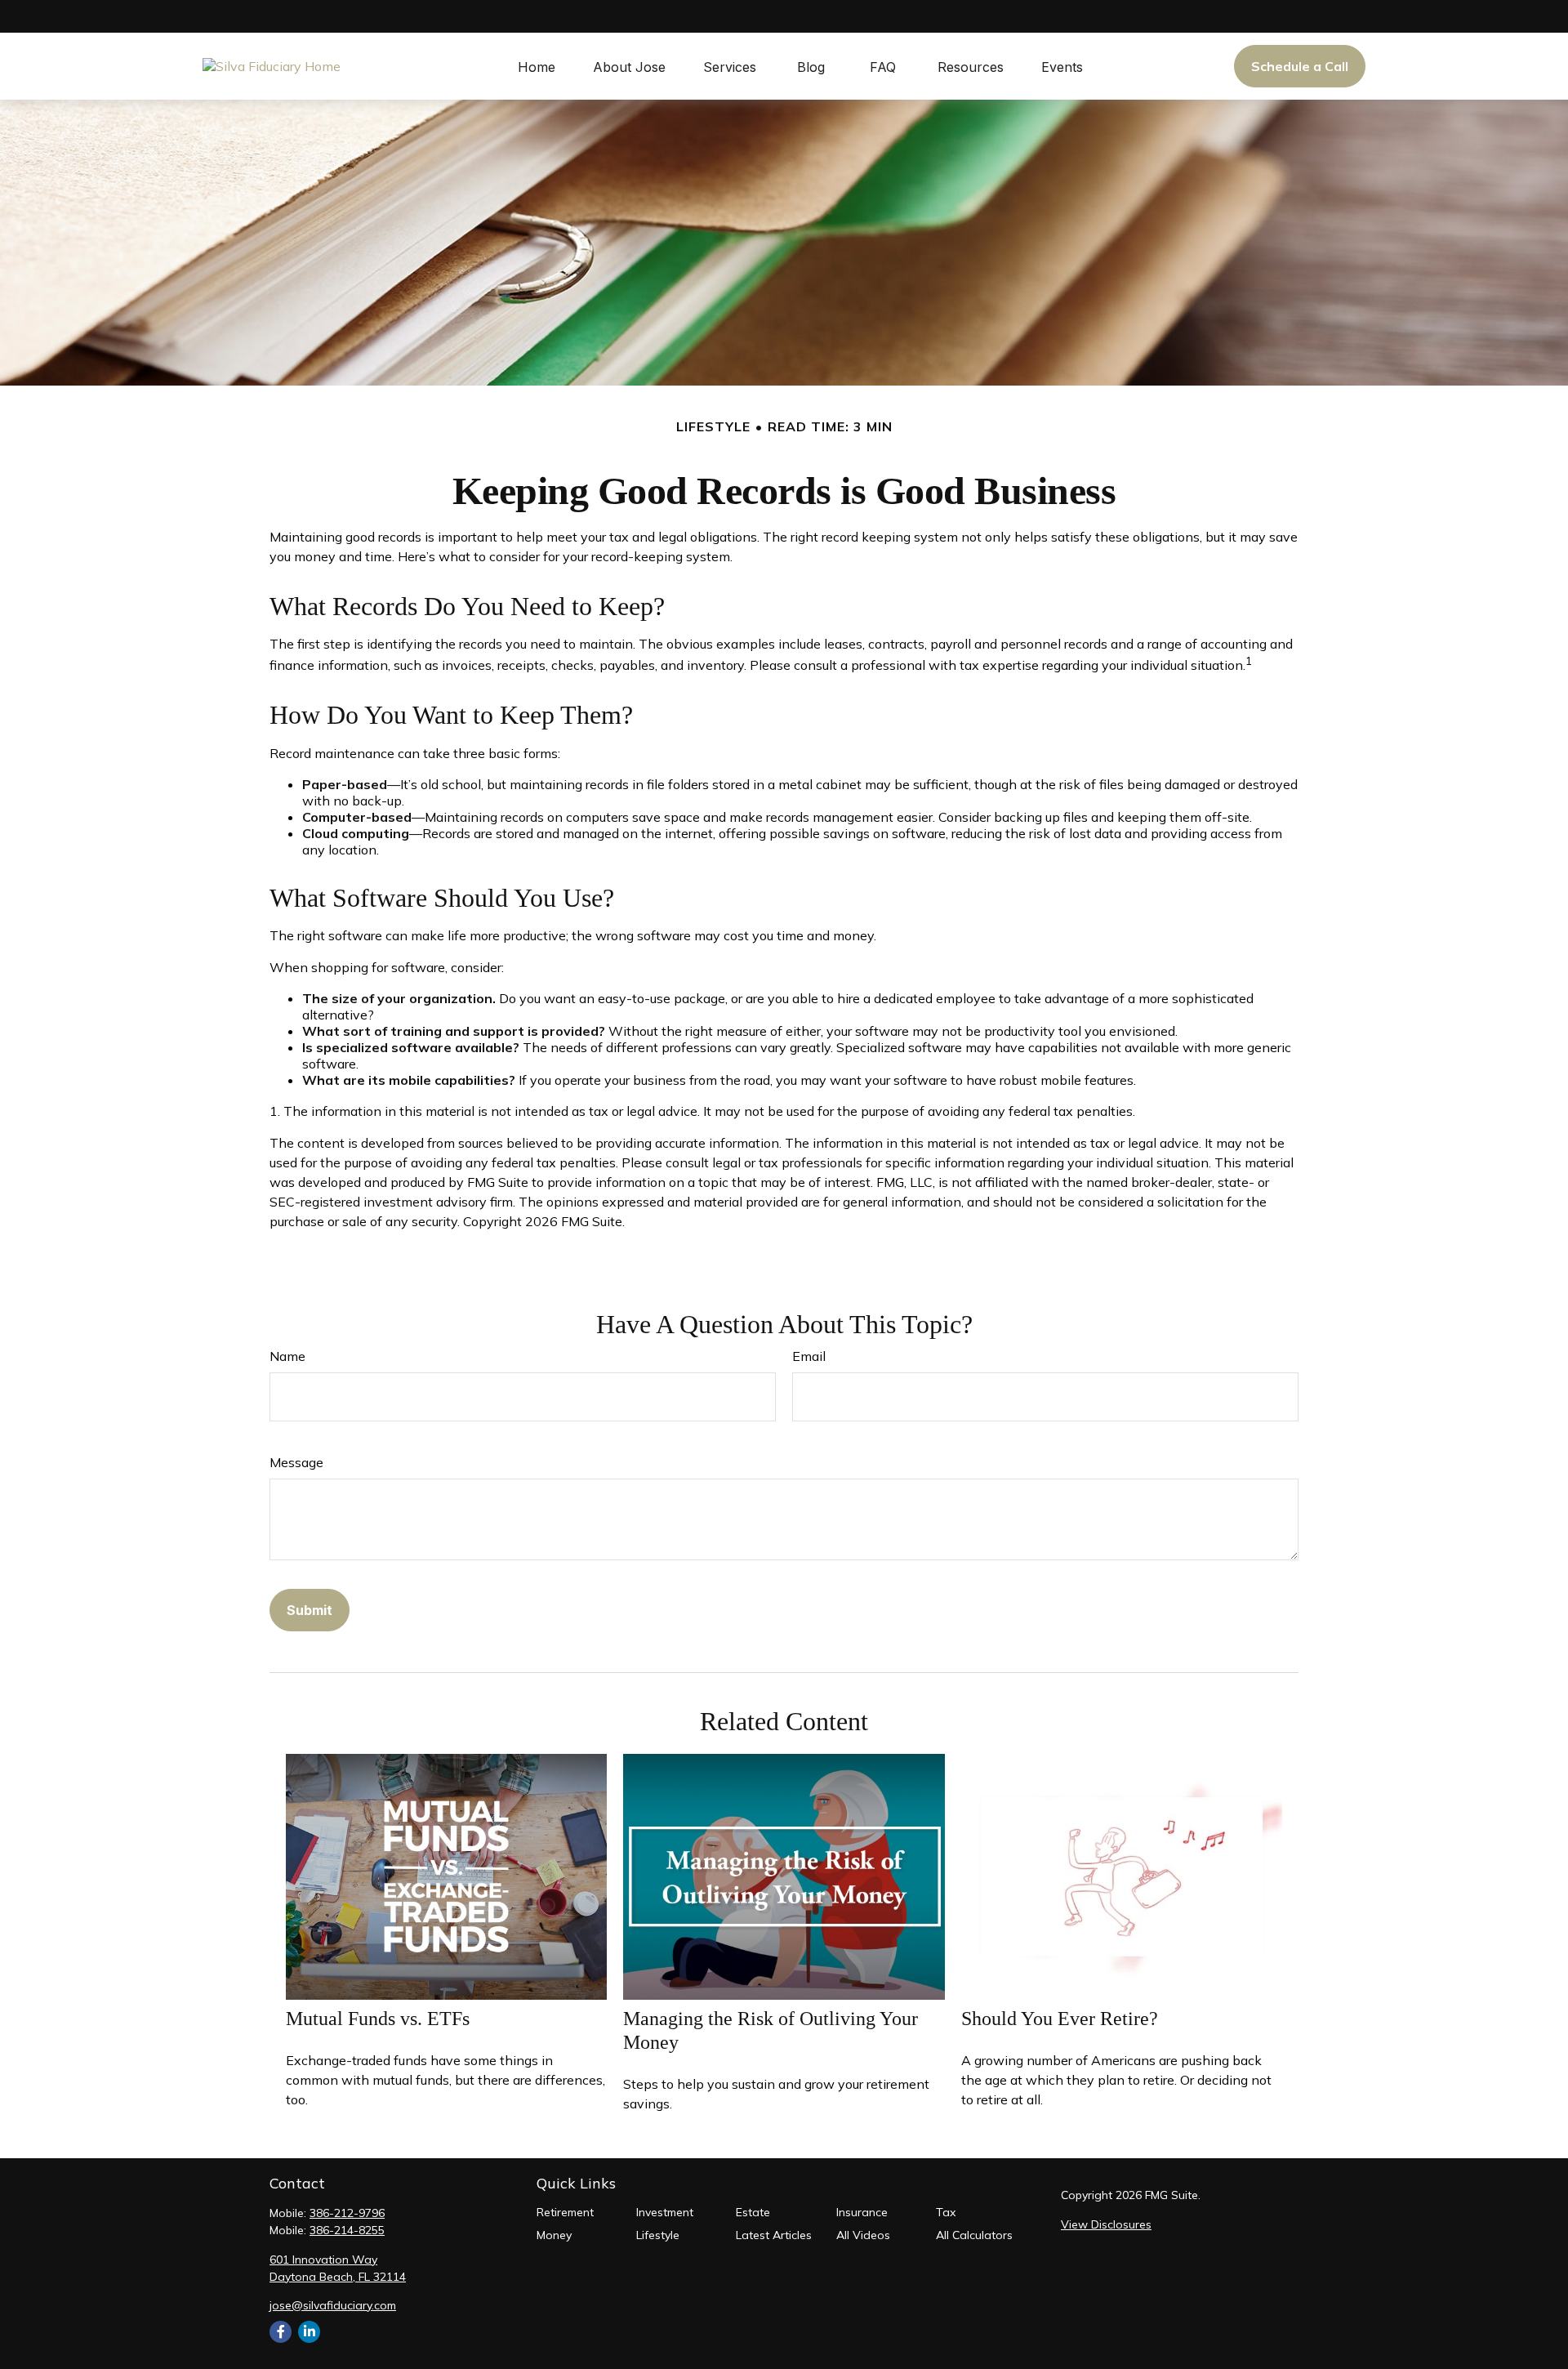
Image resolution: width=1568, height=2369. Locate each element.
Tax (946, 2212)
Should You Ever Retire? (1060, 2019)
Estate (753, 2212)
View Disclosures (1106, 2224)
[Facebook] (281, 2332)
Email (809, 1356)
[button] (537, 66)
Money (554, 2235)
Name (287, 1356)
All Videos (863, 2235)
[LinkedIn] (309, 2332)
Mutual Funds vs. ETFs (378, 2019)
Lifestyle (658, 2235)
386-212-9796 (347, 2213)
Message (296, 1462)
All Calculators (974, 2235)
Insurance (862, 2212)
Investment (665, 2212)
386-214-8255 (347, 2230)
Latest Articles (774, 2235)
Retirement (565, 2212)
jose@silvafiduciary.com (333, 2305)
